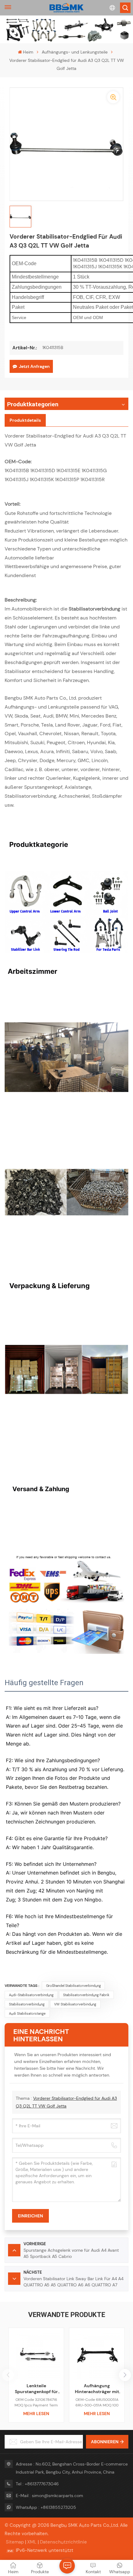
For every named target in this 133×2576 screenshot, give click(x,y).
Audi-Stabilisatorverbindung (31, 1995)
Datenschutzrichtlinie (63, 2542)
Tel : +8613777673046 (37, 2484)
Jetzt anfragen (34, 366)
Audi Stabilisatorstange (27, 2013)
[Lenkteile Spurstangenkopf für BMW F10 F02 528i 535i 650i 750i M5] (36, 2355)
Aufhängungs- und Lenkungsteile (75, 52)
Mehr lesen (36, 2414)
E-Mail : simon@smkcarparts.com (49, 2496)
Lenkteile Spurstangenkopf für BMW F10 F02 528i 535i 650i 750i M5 (36, 2389)
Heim (28, 52)
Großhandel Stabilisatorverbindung (73, 1986)
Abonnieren (105, 2442)
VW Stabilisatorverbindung (75, 2004)
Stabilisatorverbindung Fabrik (86, 1995)
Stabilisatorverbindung (27, 2004)
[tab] (25, 420)
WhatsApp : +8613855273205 (46, 2507)
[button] (125, 2375)
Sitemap (15, 2542)
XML (32, 2542)
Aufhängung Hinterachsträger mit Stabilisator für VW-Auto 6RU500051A (97, 2389)
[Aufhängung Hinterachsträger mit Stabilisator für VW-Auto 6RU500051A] (97, 2355)
